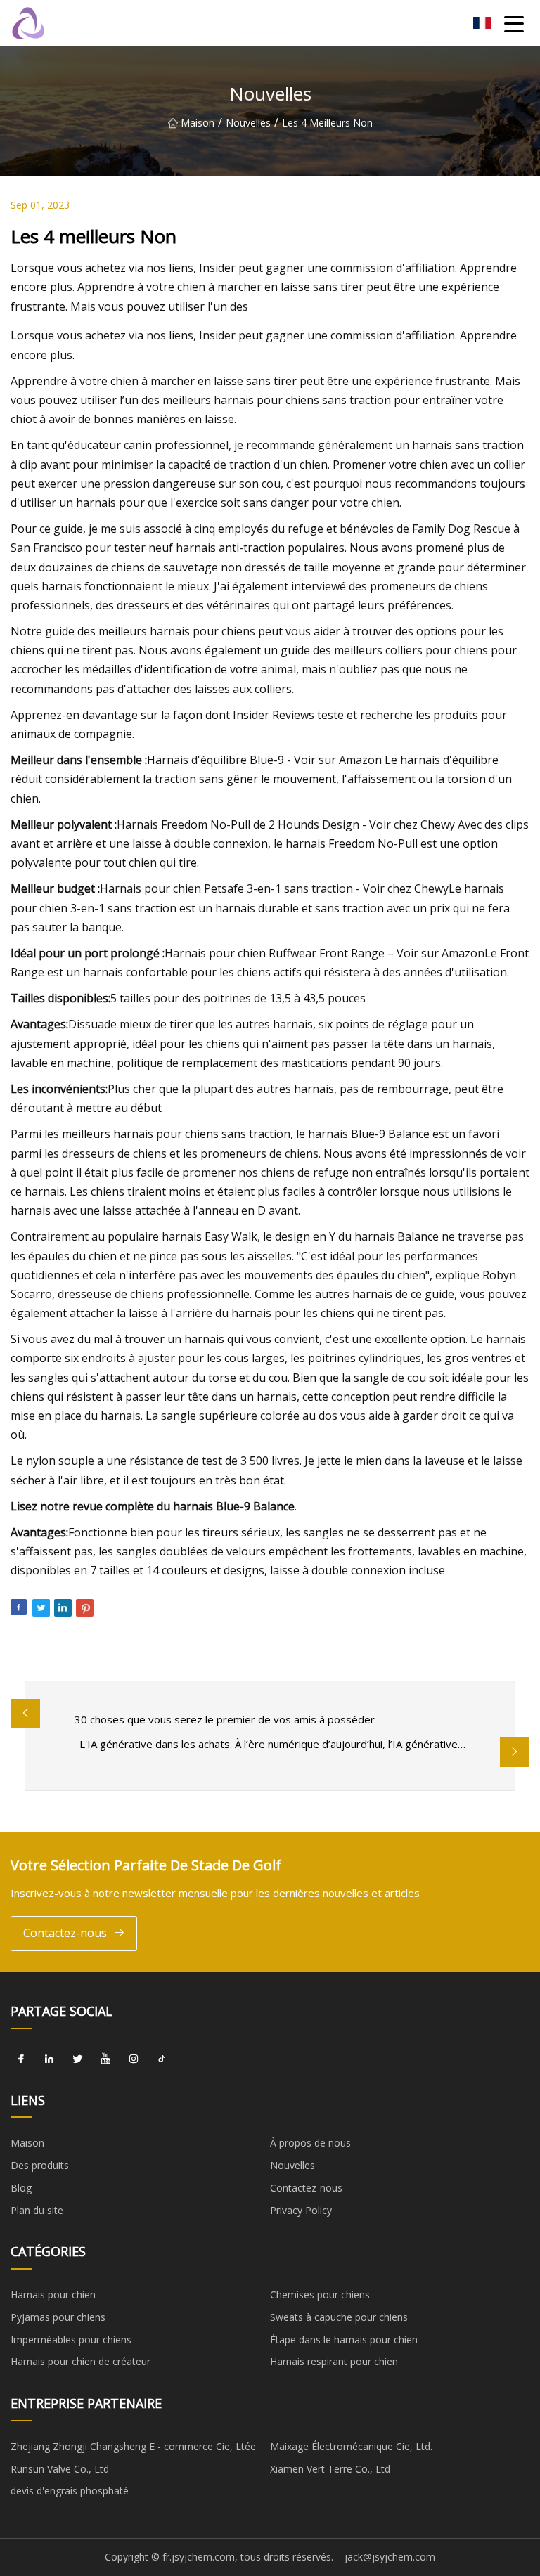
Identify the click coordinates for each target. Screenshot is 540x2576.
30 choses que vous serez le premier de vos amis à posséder (225, 1719)
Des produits (40, 2165)
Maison (198, 123)
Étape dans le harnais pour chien (344, 2339)
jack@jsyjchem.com (390, 2557)
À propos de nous (310, 2143)
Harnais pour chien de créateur (81, 2361)
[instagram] (134, 2059)
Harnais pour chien (53, 2295)
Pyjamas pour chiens (58, 2317)
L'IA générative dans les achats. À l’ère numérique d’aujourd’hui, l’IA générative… (272, 1744)
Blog (21, 2188)
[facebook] (21, 2059)
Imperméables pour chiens (71, 2339)
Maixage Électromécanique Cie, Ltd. (351, 2446)
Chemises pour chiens (320, 2295)
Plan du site (37, 2210)
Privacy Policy (301, 2210)
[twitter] (77, 2059)
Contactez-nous (65, 1933)
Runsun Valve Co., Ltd (60, 2469)
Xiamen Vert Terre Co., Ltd (330, 2469)
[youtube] (105, 2059)
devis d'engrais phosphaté (70, 2491)
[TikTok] (162, 2059)
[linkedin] (49, 2059)
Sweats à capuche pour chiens (339, 2317)
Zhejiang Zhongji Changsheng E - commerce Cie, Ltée (133, 2446)
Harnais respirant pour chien (334, 2361)
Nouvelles (248, 123)
